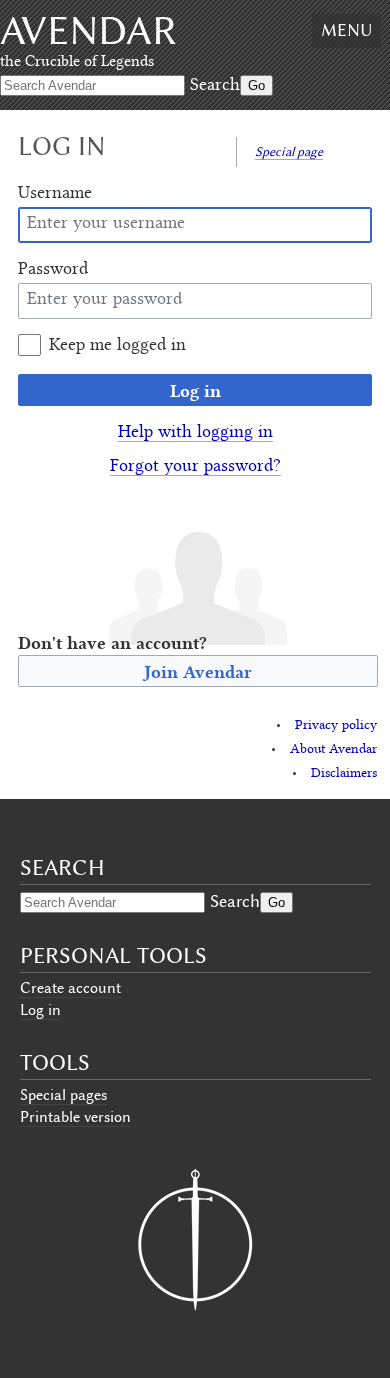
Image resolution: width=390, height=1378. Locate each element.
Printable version (75, 1117)
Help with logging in (195, 433)
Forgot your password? (195, 467)
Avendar (88, 30)
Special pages (63, 1095)
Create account (70, 988)
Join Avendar (198, 671)
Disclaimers (344, 774)
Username (55, 194)
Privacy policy (336, 726)
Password (53, 270)
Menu (346, 30)
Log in (195, 390)
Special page (289, 151)
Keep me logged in (117, 346)
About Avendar (333, 750)
